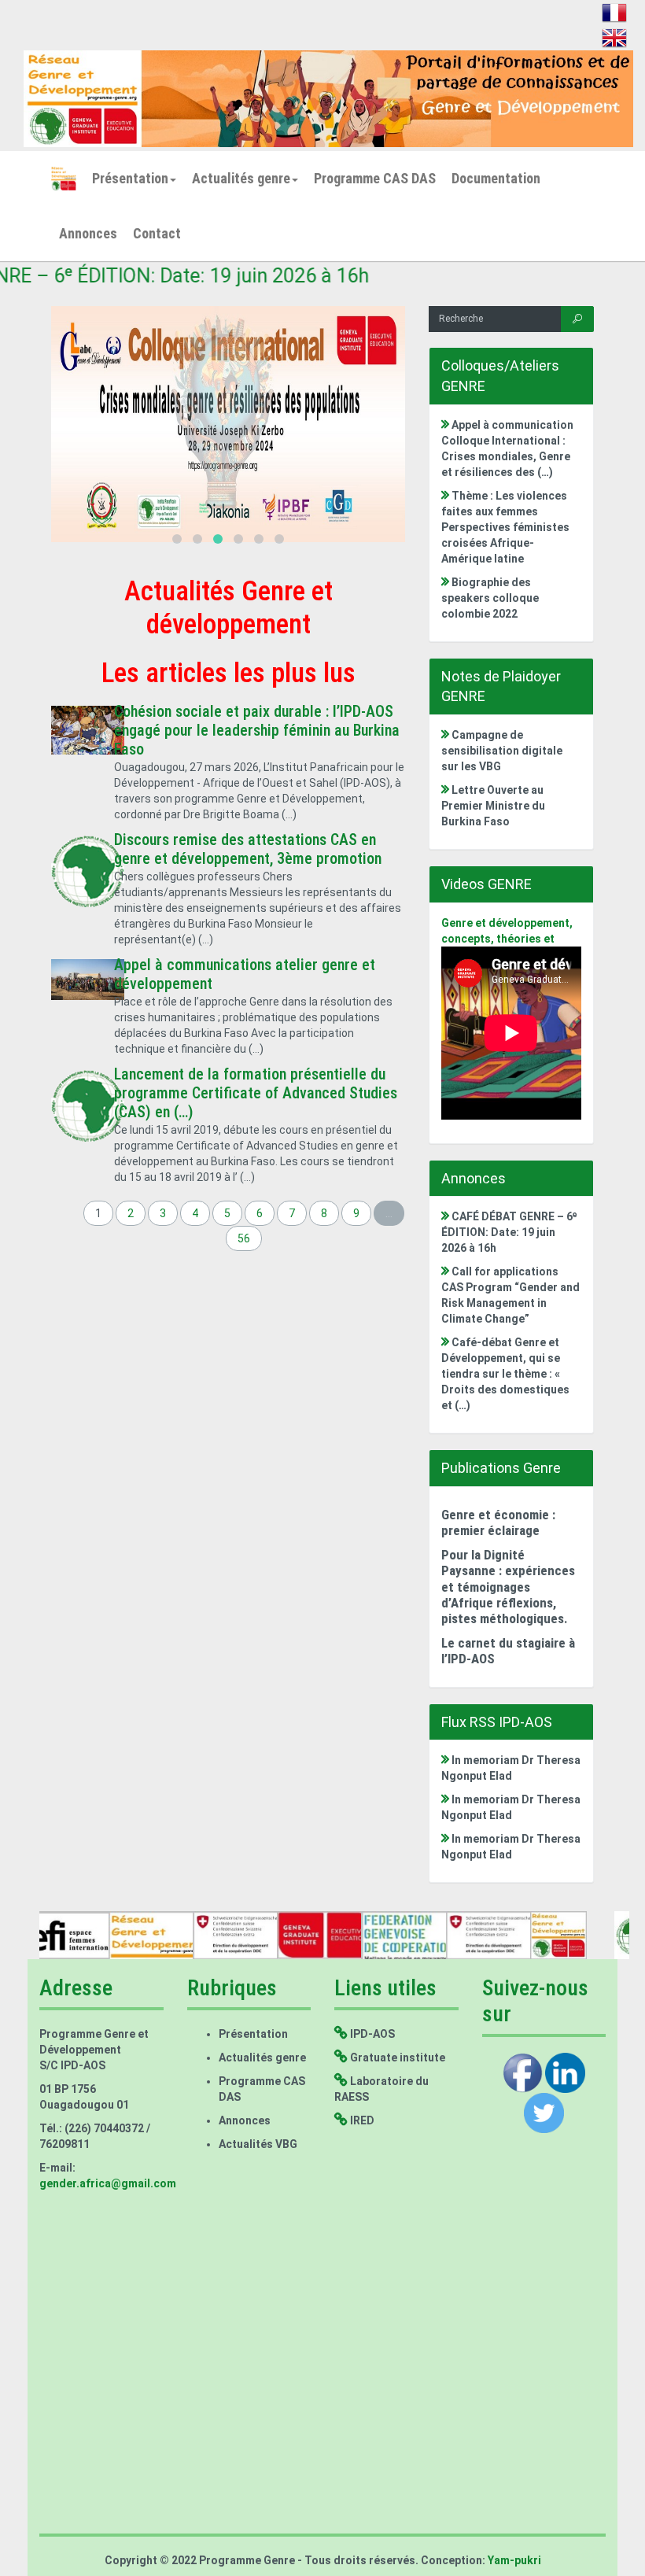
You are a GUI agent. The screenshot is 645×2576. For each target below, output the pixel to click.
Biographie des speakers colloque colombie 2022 (490, 598)
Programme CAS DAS (375, 178)
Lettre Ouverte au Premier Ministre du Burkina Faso (493, 806)
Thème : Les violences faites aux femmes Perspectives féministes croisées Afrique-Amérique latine (505, 527)
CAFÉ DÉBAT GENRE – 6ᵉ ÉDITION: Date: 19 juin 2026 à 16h (509, 1232)
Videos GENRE (487, 884)
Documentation (496, 178)
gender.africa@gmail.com (108, 2183)
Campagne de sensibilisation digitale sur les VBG (502, 751)
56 (244, 1238)
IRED (361, 2120)
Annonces (88, 233)
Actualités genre (241, 178)
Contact (157, 233)
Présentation (130, 178)
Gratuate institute (396, 2057)
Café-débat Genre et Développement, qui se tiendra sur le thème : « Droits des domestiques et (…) (505, 1374)
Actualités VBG (258, 2144)
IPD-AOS (371, 2034)
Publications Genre (501, 1468)
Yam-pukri (513, 2560)
